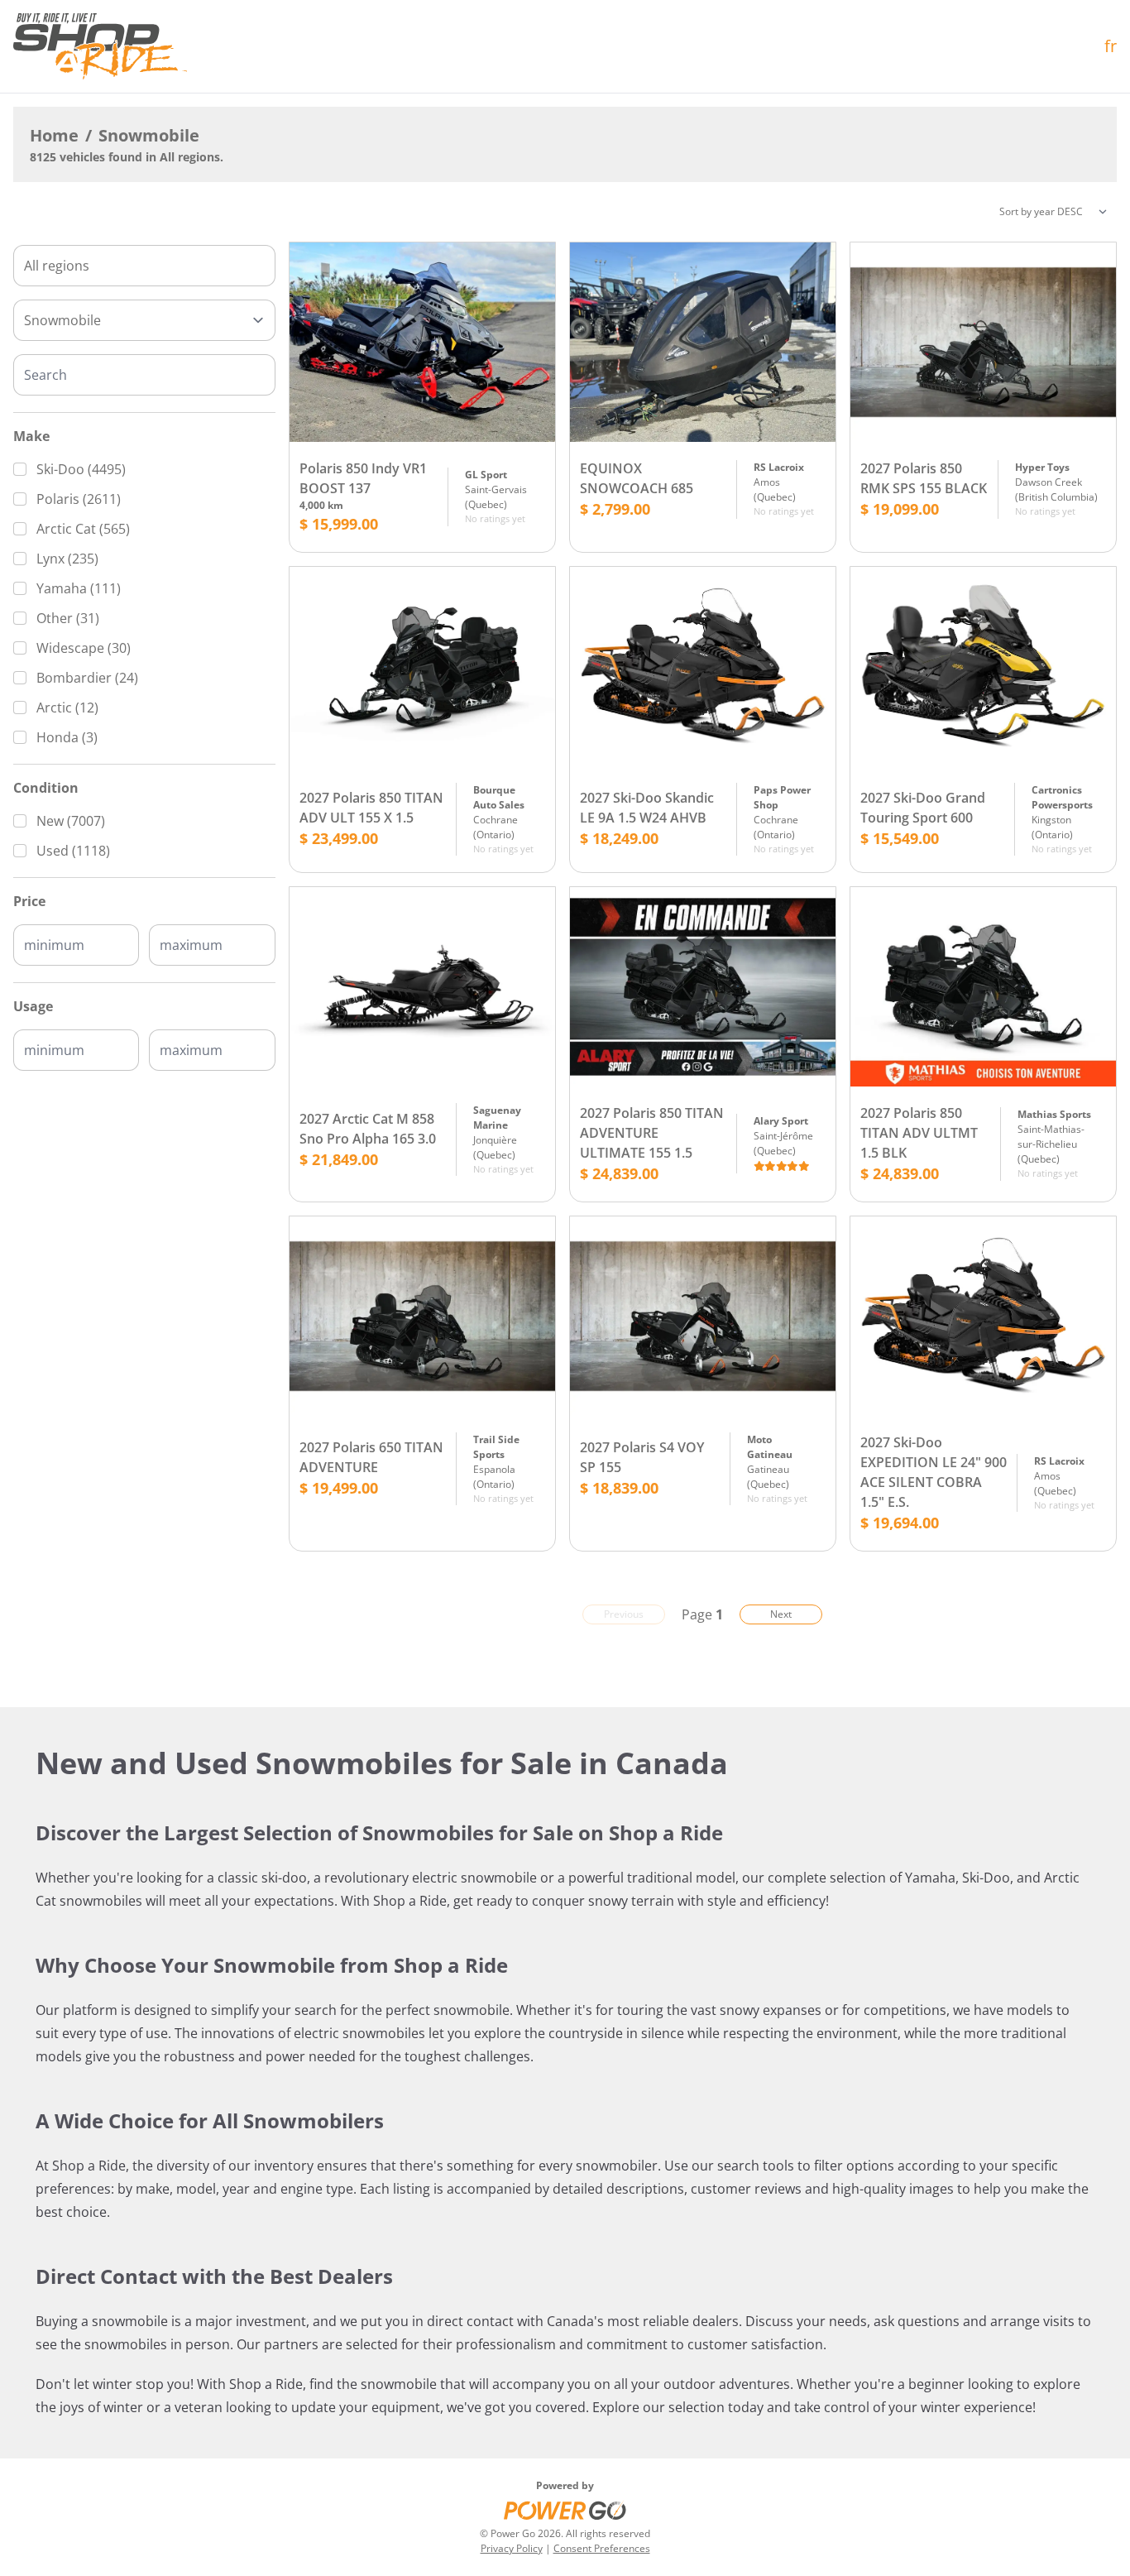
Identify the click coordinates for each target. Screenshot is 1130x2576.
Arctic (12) (67, 708)
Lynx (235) (67, 559)
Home (54, 135)
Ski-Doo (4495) (81, 469)
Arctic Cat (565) (83, 529)
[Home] (100, 46)
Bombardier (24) (87, 678)
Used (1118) (73, 851)
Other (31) (68, 618)
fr (1111, 46)
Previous (624, 1614)
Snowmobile (149, 135)
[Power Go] (565, 2510)
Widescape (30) (84, 648)
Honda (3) (67, 737)
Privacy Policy (512, 2548)
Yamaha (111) (79, 588)
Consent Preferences (602, 2548)
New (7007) (71, 821)
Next (781, 1614)
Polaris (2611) (79, 499)
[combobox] (144, 266)
